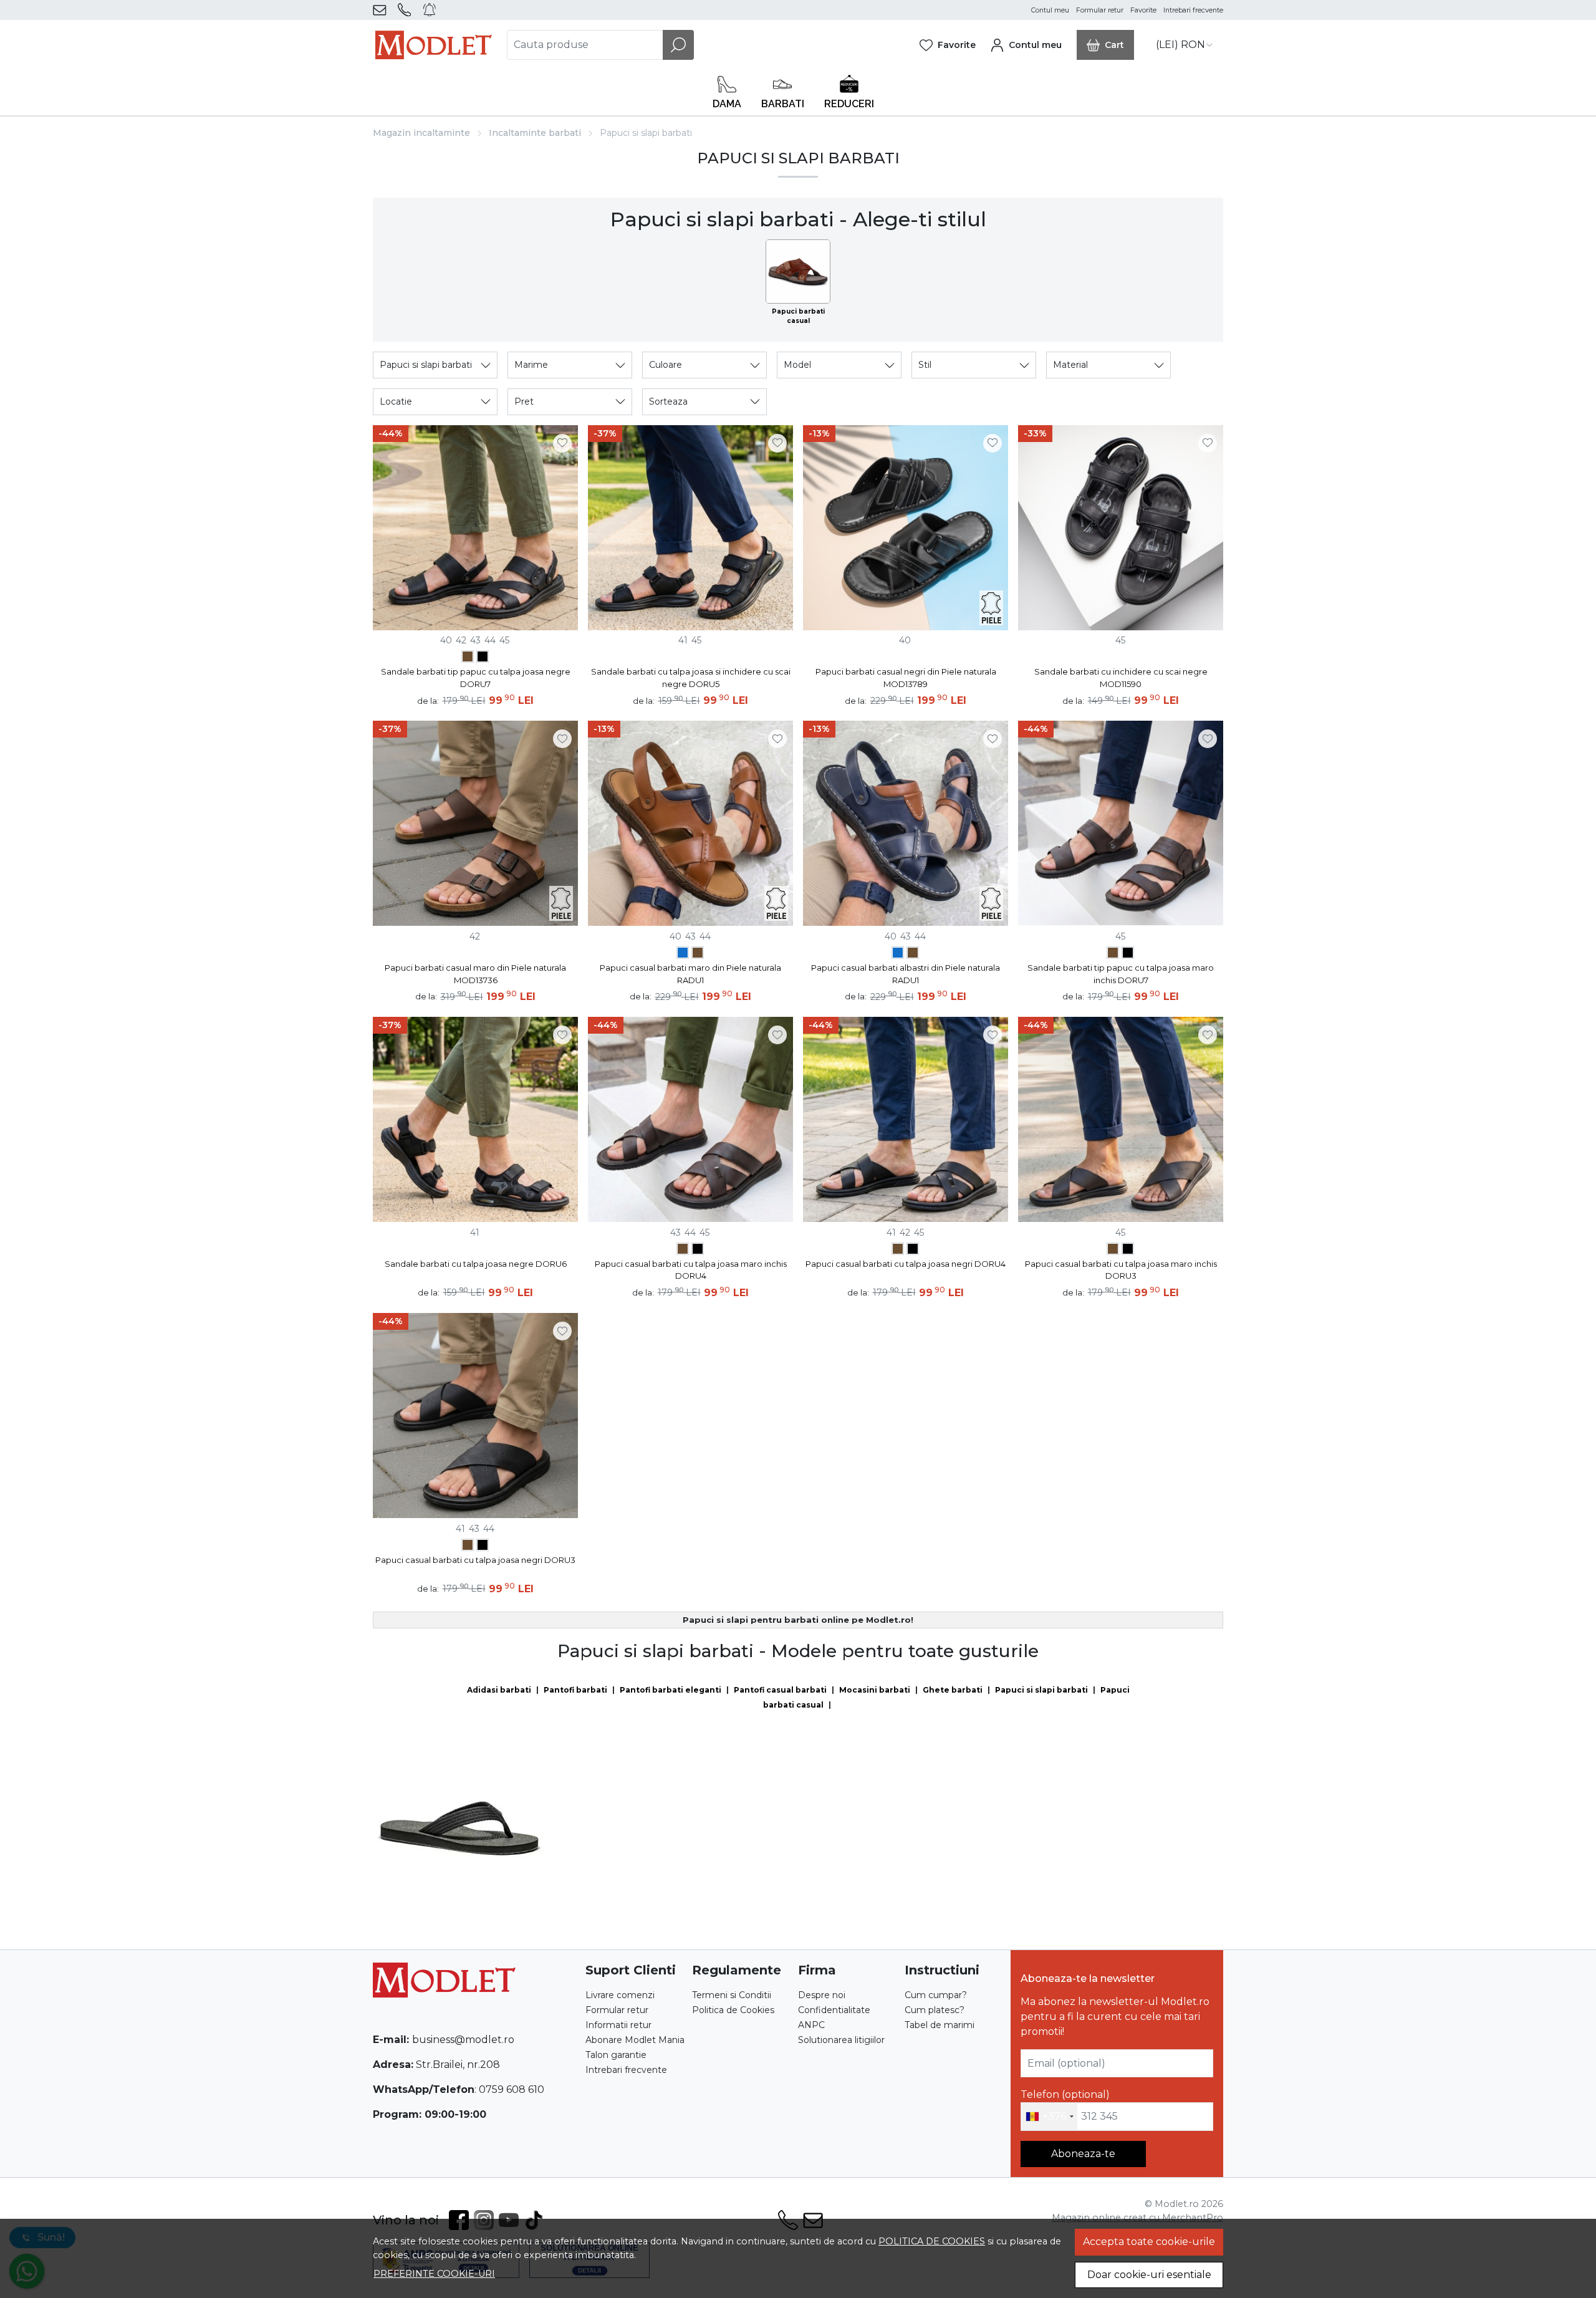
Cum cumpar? (936, 1995)
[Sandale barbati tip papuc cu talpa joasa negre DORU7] (483, 658)
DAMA (727, 104)
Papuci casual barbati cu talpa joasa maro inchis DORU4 (691, 1270)
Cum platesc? (935, 2010)
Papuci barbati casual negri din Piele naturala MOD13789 (906, 678)
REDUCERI (849, 104)
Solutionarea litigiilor (841, 2040)
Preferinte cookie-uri (434, 2274)
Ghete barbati (953, 1690)
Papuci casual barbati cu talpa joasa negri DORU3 (475, 1560)
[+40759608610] (407, 10)
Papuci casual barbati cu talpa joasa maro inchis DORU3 (1121, 1270)
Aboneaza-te (1083, 2154)
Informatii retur (618, 2025)
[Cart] (1105, 45)
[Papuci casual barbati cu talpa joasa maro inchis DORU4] (683, 1250)
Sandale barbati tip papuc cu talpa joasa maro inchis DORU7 (1121, 974)
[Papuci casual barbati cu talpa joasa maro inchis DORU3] (1113, 1250)
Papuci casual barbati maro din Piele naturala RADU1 (690, 974)
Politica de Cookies (733, 2010)
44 (490, 640)
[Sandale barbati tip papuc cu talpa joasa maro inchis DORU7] (468, 658)
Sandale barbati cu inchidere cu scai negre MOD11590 (1121, 678)
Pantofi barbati (575, 1690)
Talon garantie (616, 2055)
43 (475, 640)
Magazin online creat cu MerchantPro (1137, 2218)
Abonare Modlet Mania (635, 2040)
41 (683, 640)
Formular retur (1100, 10)
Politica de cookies (932, 2241)
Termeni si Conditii (732, 1995)
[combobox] (1049, 2117)
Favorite (1143, 10)
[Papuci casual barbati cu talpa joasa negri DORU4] (698, 1250)
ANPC (811, 2025)
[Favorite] (948, 45)
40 (446, 640)
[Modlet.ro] (434, 45)
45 (504, 640)
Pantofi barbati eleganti (671, 1690)
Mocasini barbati (875, 1690)
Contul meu (1050, 10)
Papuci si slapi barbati (1041, 1690)
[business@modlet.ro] (382, 10)
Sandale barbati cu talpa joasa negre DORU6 (476, 1264)
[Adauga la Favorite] (562, 443)
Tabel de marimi (940, 2025)
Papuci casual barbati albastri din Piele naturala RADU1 (906, 974)
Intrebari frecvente (1193, 10)
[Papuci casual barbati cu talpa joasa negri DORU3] (1128, 1250)
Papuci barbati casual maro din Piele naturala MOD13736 (475, 974)
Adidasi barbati (499, 1690)
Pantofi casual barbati (780, 1690)
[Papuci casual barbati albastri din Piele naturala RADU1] (683, 954)
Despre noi (822, 1995)
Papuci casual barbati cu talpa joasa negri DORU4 (906, 1264)
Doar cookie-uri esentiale (1149, 2275)
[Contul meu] (1026, 45)
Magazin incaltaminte (421, 133)
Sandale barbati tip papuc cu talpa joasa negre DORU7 (476, 678)
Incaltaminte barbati (535, 133)
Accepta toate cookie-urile (1149, 2242)
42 (461, 640)
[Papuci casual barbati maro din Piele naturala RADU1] (698, 954)
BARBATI (783, 104)
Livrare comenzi (620, 1995)
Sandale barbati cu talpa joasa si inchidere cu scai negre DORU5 (691, 678)
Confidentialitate (834, 2010)
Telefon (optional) (1065, 2094)
